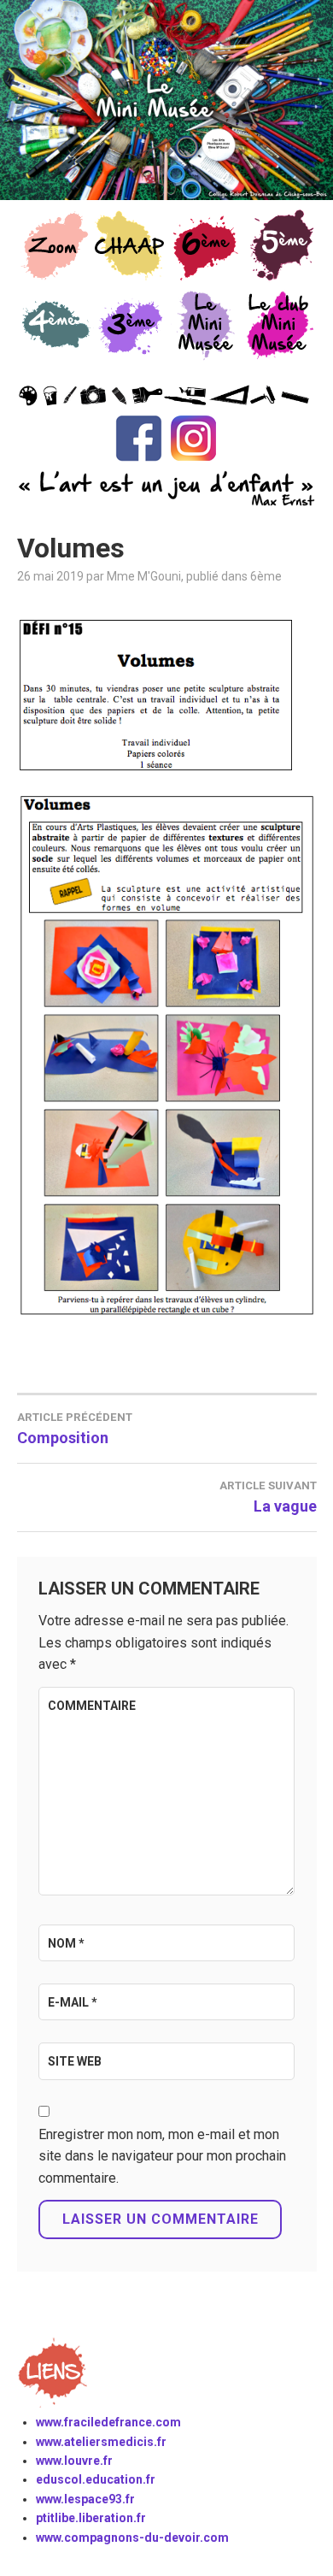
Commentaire (92, 1706)
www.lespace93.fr (85, 2499)
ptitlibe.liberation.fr (91, 2518)
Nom (66, 1943)
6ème (266, 576)
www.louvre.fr (74, 2461)
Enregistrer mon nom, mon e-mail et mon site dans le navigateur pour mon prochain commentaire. (162, 2156)
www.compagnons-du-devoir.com (132, 2538)
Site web (75, 2061)
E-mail (73, 2002)
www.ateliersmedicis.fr (101, 2442)
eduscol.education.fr (96, 2479)
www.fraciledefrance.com (108, 2422)
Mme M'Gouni (144, 576)
